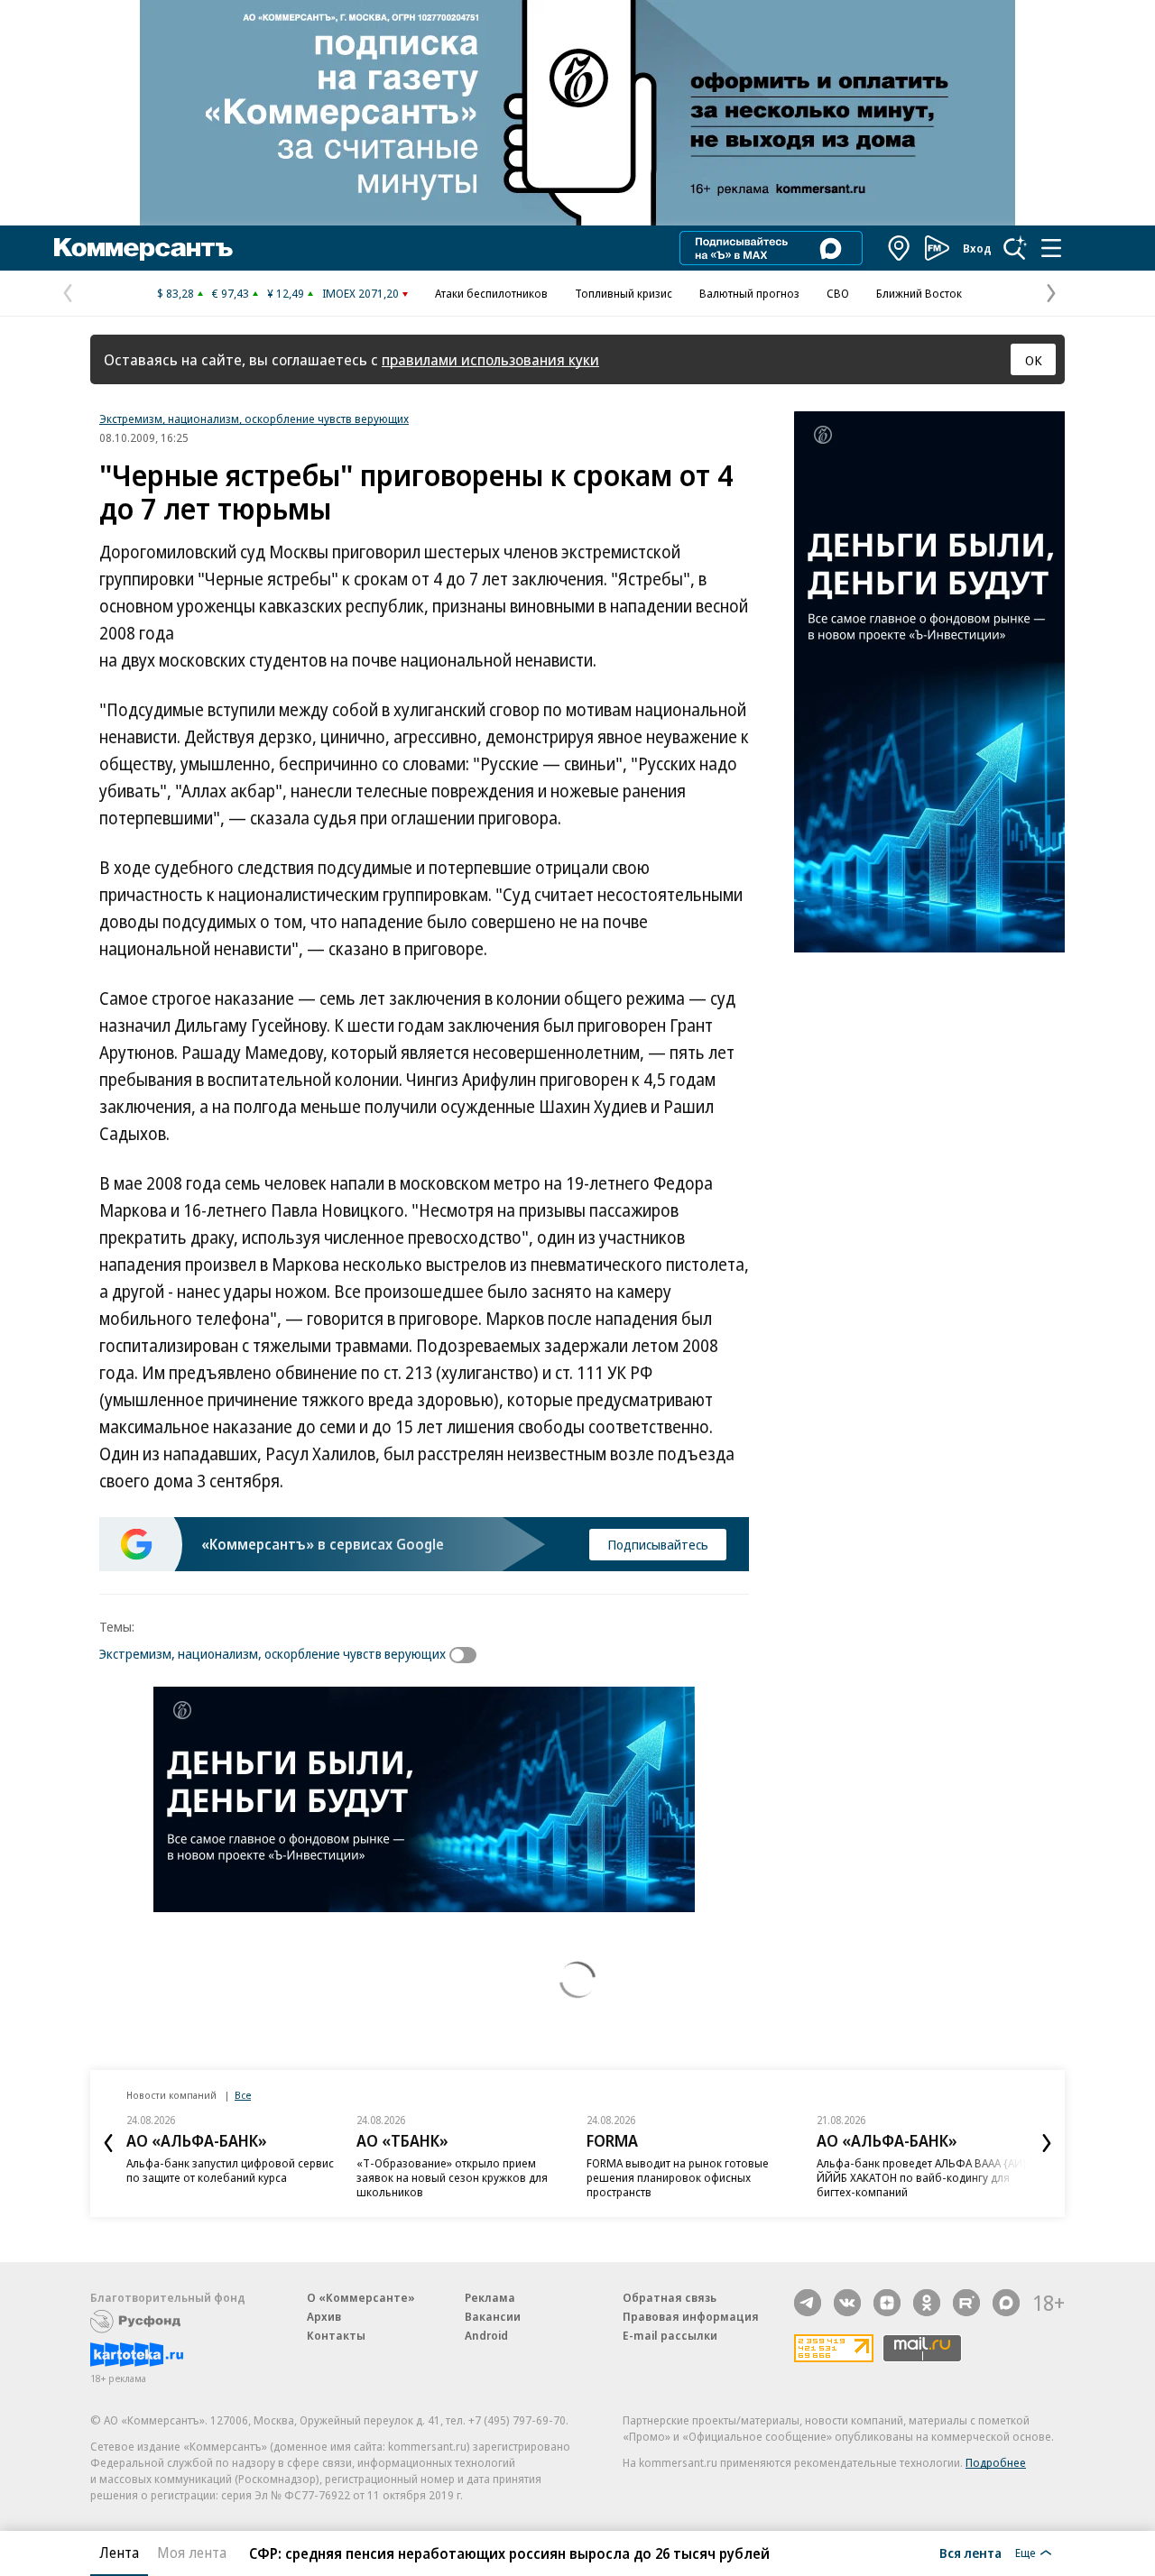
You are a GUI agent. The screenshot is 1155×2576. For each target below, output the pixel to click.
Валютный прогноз (749, 293)
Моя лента (192, 2553)
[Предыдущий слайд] (108, 2143)
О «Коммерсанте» (361, 2297)
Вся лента (970, 2553)
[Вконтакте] (847, 2303)
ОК (1034, 360)
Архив (324, 2316)
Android (486, 2335)
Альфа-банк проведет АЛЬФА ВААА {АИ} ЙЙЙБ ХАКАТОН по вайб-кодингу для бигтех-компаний (922, 2177)
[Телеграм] (808, 2303)
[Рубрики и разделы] (1051, 248)
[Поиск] (1015, 248)
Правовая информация (691, 2316)
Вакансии (493, 2316)
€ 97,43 (231, 293)
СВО (838, 293)
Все (243, 2095)
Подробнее (996, 2462)
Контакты (336, 2335)
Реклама (490, 2297)
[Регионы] (900, 248)
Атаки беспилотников (491, 293)
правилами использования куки (490, 359)
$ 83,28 (176, 293)
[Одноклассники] (927, 2303)
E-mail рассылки (670, 2335)
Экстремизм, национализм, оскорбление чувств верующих (254, 419)
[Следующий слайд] (1047, 2143)
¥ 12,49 (286, 293)
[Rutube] (966, 2303)
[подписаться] (467, 1655)
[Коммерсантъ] (143, 248)
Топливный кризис (624, 293)
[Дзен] (887, 2303)
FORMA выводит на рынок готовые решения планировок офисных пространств (678, 2177)
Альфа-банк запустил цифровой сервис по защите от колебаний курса (230, 2170)
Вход (977, 248)
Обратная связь (670, 2297)
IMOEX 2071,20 (360, 293)
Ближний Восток (919, 293)
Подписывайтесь (658, 1544)
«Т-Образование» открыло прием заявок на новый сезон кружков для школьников (452, 2177)
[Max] (1006, 2303)
